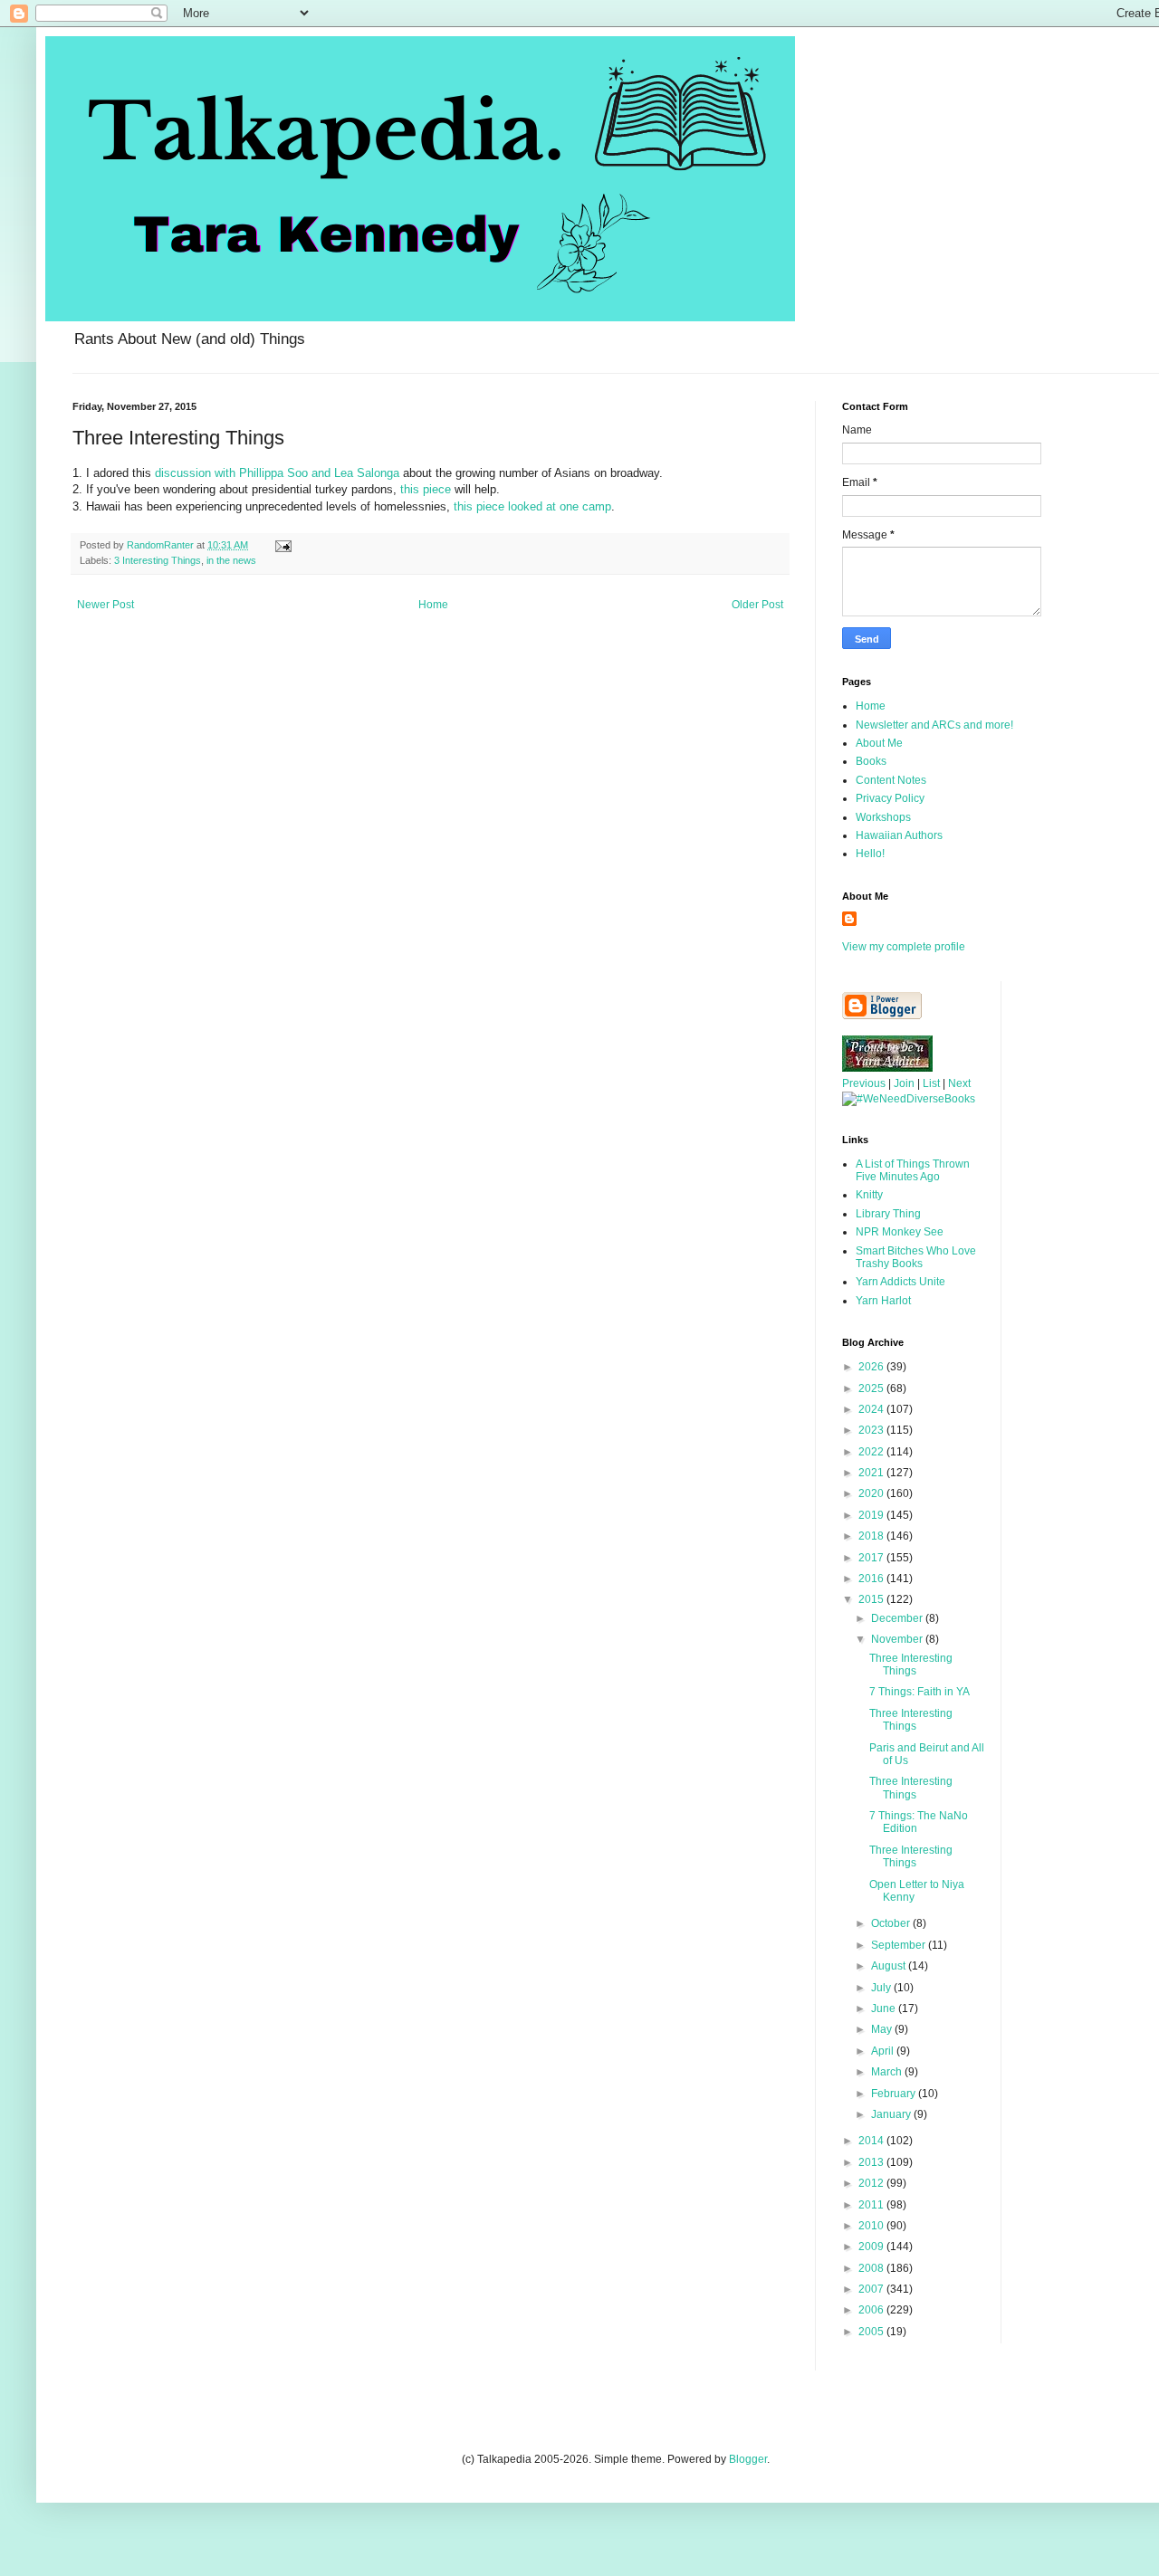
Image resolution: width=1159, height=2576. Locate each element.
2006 (872, 2310)
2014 (872, 2141)
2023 (872, 1430)
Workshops (883, 817)
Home (433, 605)
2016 (872, 1579)
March (888, 2072)
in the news (231, 560)
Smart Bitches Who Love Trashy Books (916, 1257)
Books (871, 761)
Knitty (869, 1195)
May (883, 2029)
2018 (872, 1536)
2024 (872, 1409)
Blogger (748, 2459)
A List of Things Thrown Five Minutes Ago (913, 1170)
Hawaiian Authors (899, 835)
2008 (872, 2268)
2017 (872, 1558)
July (882, 1988)
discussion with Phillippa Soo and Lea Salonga (277, 473)
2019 (872, 1515)
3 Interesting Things (158, 560)
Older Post (757, 605)
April (884, 2051)
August (890, 1966)
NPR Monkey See (900, 1232)
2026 (872, 1367)
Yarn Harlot (883, 1301)
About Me (879, 743)
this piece (426, 489)
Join (904, 1083)
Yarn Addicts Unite (900, 1282)
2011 (872, 2205)
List (931, 1083)
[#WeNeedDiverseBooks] (909, 1099)
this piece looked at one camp (532, 506)
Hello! (870, 854)
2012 (872, 2183)
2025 (872, 1388)
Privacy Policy (890, 798)
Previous (864, 1083)
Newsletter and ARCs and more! (934, 725)
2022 (872, 1452)
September (900, 1945)
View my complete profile (904, 947)
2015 (872, 1599)
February (895, 2094)
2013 (872, 2162)
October (892, 1923)
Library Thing (888, 1214)
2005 (872, 2332)
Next (959, 1083)
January (892, 2114)
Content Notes (891, 780)
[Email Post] (283, 545)
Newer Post (105, 605)
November (898, 1639)
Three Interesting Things (911, 1665)
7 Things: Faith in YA (920, 1692)
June (885, 2008)
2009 (872, 2247)
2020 (872, 1493)
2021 (872, 1473)
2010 (872, 2226)
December (898, 1618)
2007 (872, 2289)
